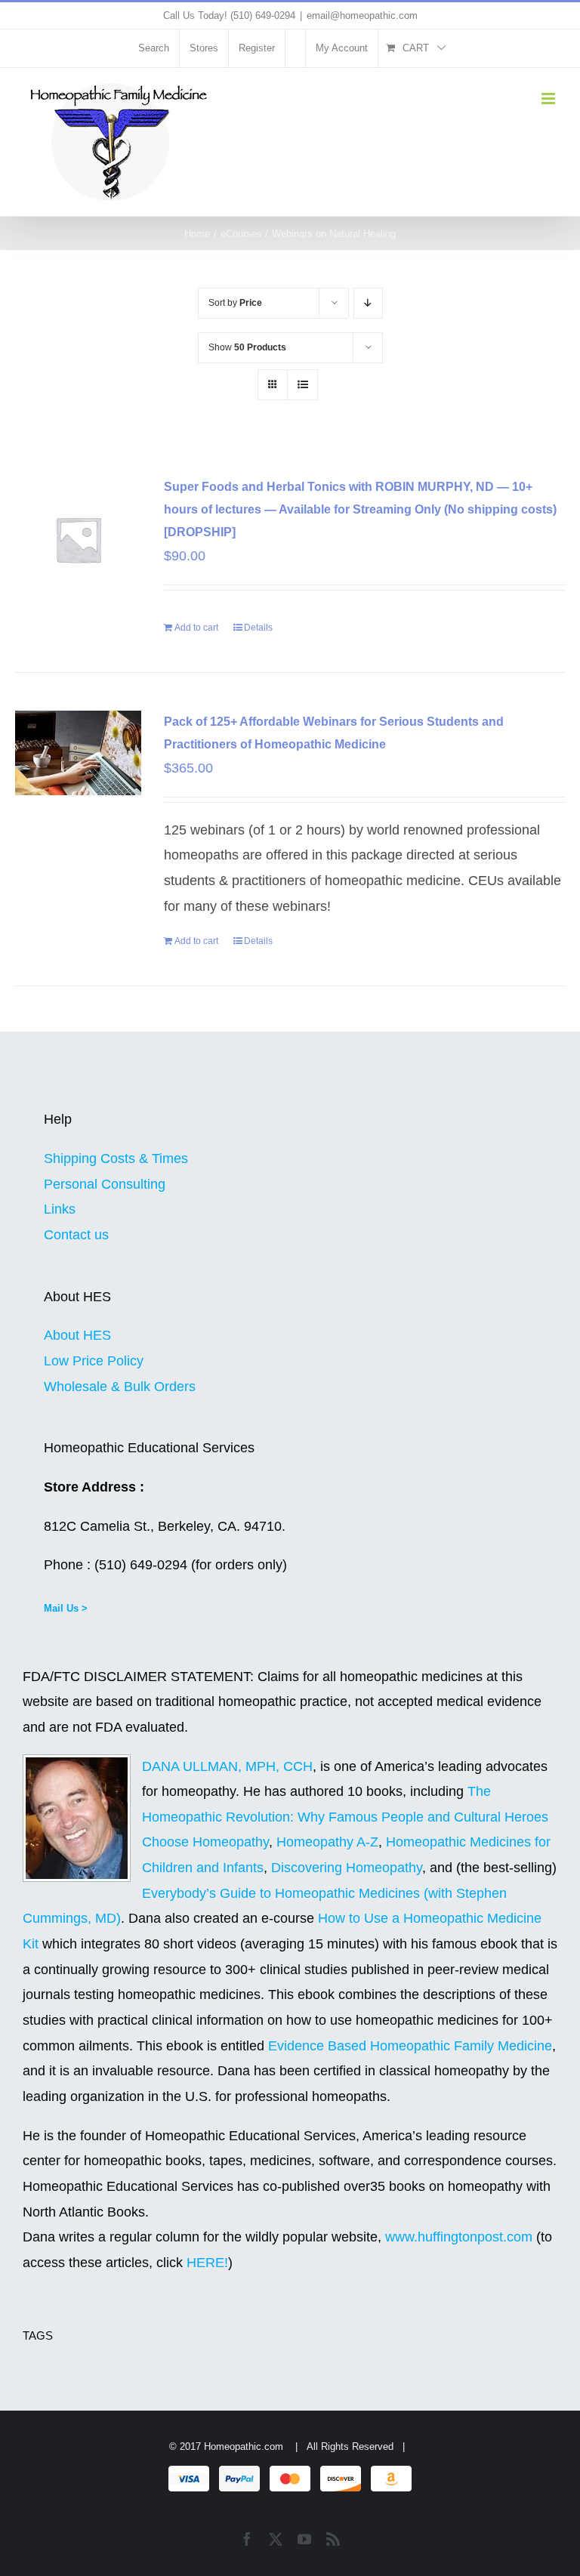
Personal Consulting (105, 1184)
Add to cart (196, 628)
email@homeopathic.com (362, 15)
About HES (77, 1335)
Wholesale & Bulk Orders (120, 1387)
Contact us (76, 1235)
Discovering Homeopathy (347, 1868)
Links (60, 1209)
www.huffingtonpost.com (461, 2237)
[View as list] (302, 385)
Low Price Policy (94, 1361)
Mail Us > (66, 1608)
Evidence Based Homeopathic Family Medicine (410, 2046)
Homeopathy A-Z (327, 1842)
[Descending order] (368, 303)
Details (258, 628)
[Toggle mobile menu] (549, 99)
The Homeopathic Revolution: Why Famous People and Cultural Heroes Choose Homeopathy (345, 1817)
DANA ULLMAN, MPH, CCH (227, 1766)
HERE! (207, 2263)
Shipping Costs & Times (116, 1158)
